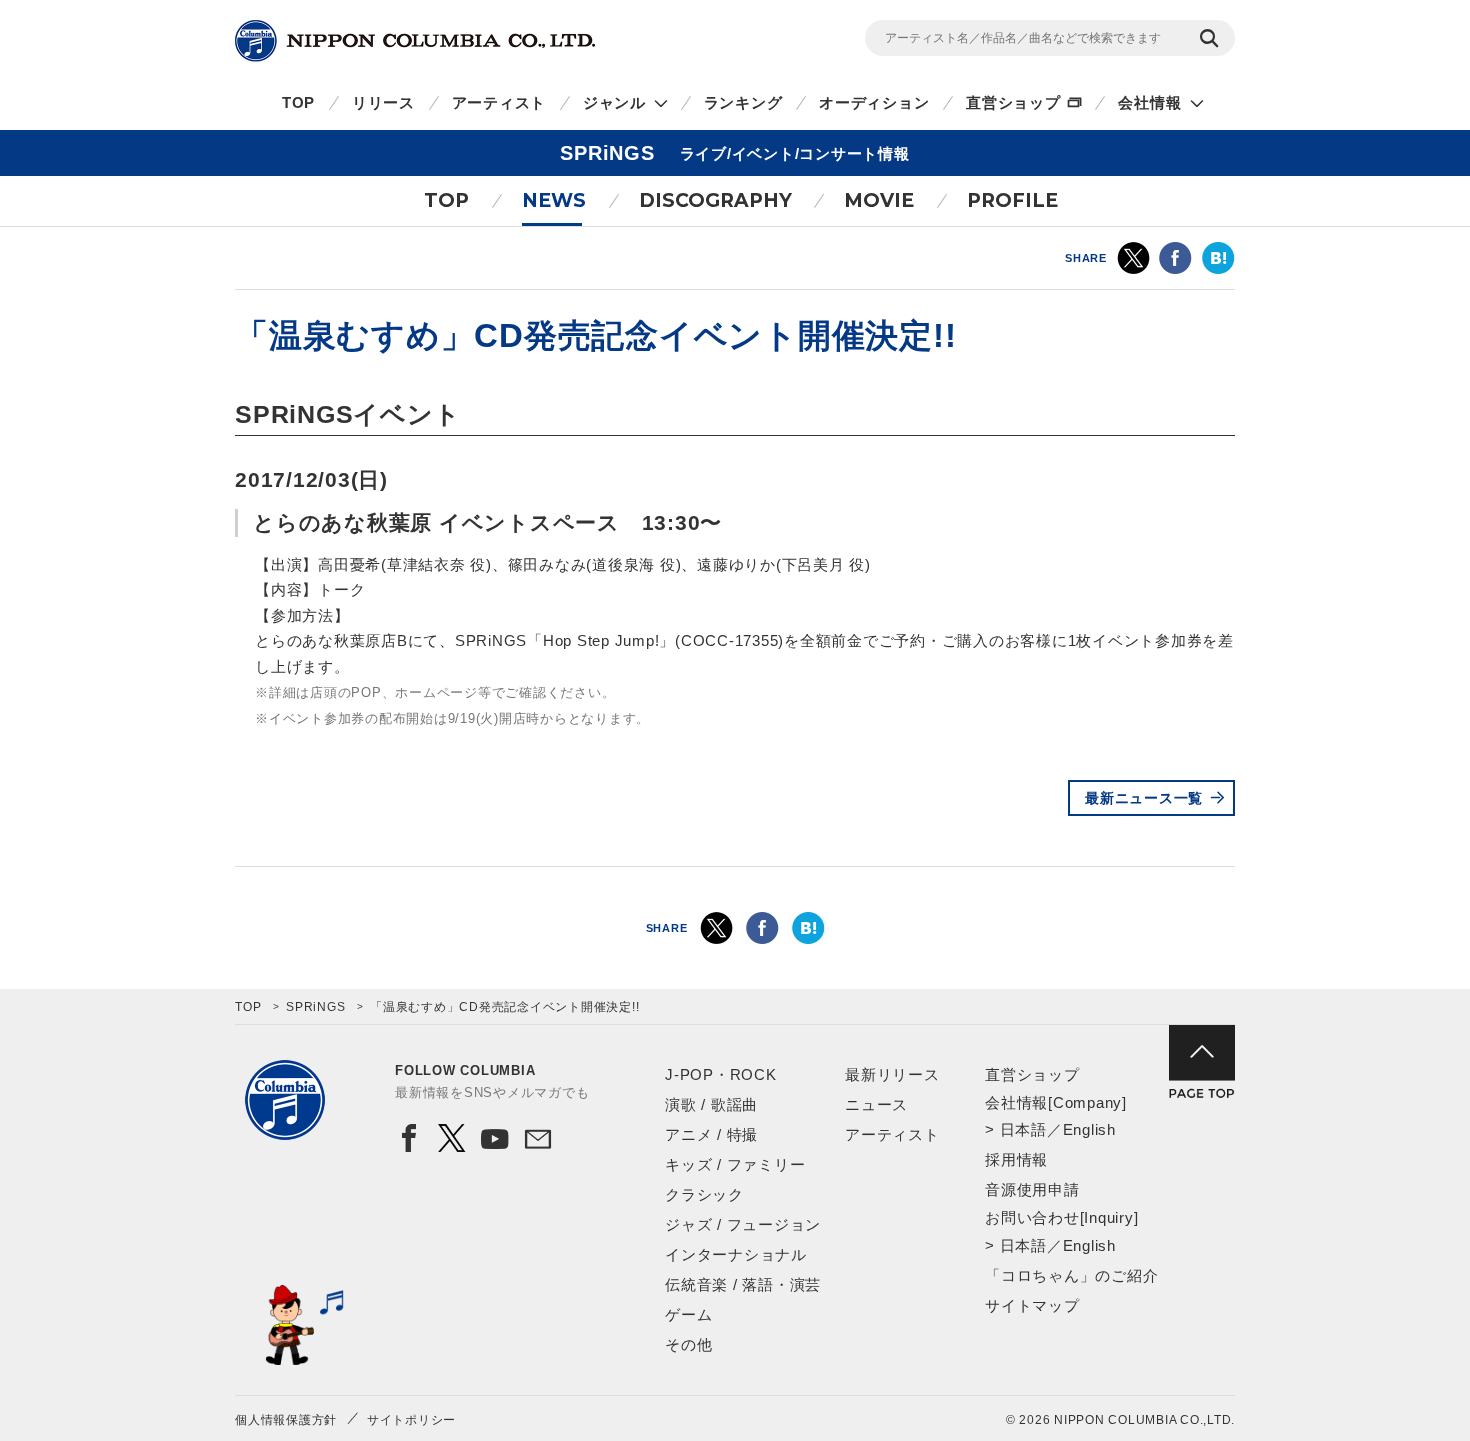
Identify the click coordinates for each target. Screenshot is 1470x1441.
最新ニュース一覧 (1144, 798)
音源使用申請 (1032, 1189)
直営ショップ (1013, 102)
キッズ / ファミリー (735, 1164)
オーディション (874, 102)
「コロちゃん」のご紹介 (1071, 1275)
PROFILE (1012, 200)
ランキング (743, 102)
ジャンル (614, 102)
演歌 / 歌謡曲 (711, 1104)
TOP (298, 102)
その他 (688, 1344)
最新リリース (892, 1074)
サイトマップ (1032, 1305)
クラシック (704, 1194)
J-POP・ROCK (721, 1074)
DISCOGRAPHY (715, 200)
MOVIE (879, 200)
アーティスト (499, 102)
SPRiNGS (315, 1007)
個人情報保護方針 (286, 1420)
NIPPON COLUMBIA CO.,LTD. (415, 41)
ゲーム (688, 1314)
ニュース (876, 1104)
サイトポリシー (411, 1420)
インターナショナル (736, 1254)
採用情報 (1016, 1159)
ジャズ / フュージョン (743, 1224)
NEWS (554, 200)
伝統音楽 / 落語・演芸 (743, 1284)
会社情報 (1149, 102)
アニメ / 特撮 (711, 1134)
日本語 (1023, 1129)
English (1089, 1129)
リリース (383, 102)
